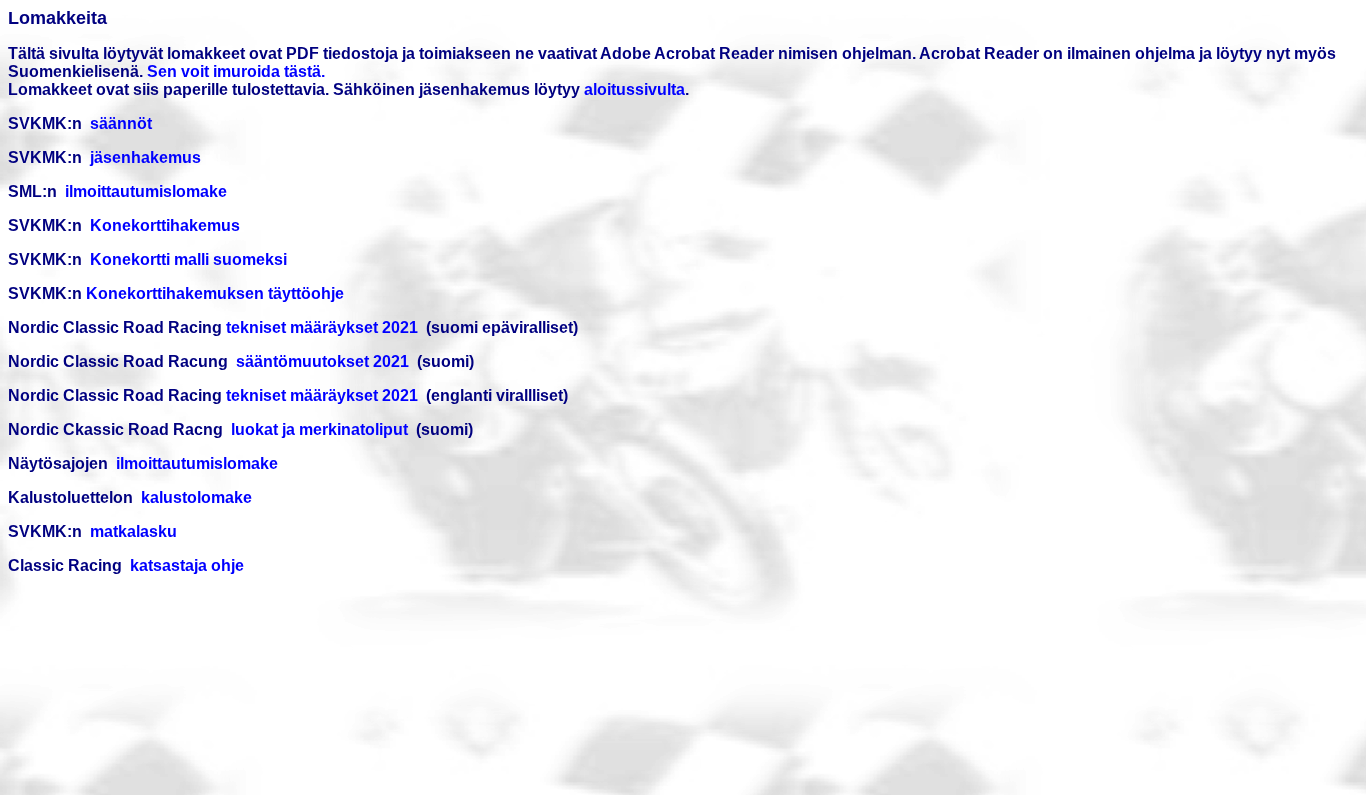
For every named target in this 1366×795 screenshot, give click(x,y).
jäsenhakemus (145, 157)
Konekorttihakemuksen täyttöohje (215, 293)
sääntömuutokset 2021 (324, 361)
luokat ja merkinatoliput (321, 429)
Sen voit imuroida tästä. (236, 71)
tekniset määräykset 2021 (322, 327)
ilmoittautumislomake (144, 191)
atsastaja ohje (191, 565)
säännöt (121, 123)
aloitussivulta (634, 89)
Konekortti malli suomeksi (188, 259)
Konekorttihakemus (167, 225)
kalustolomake (196, 497)
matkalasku (133, 531)
